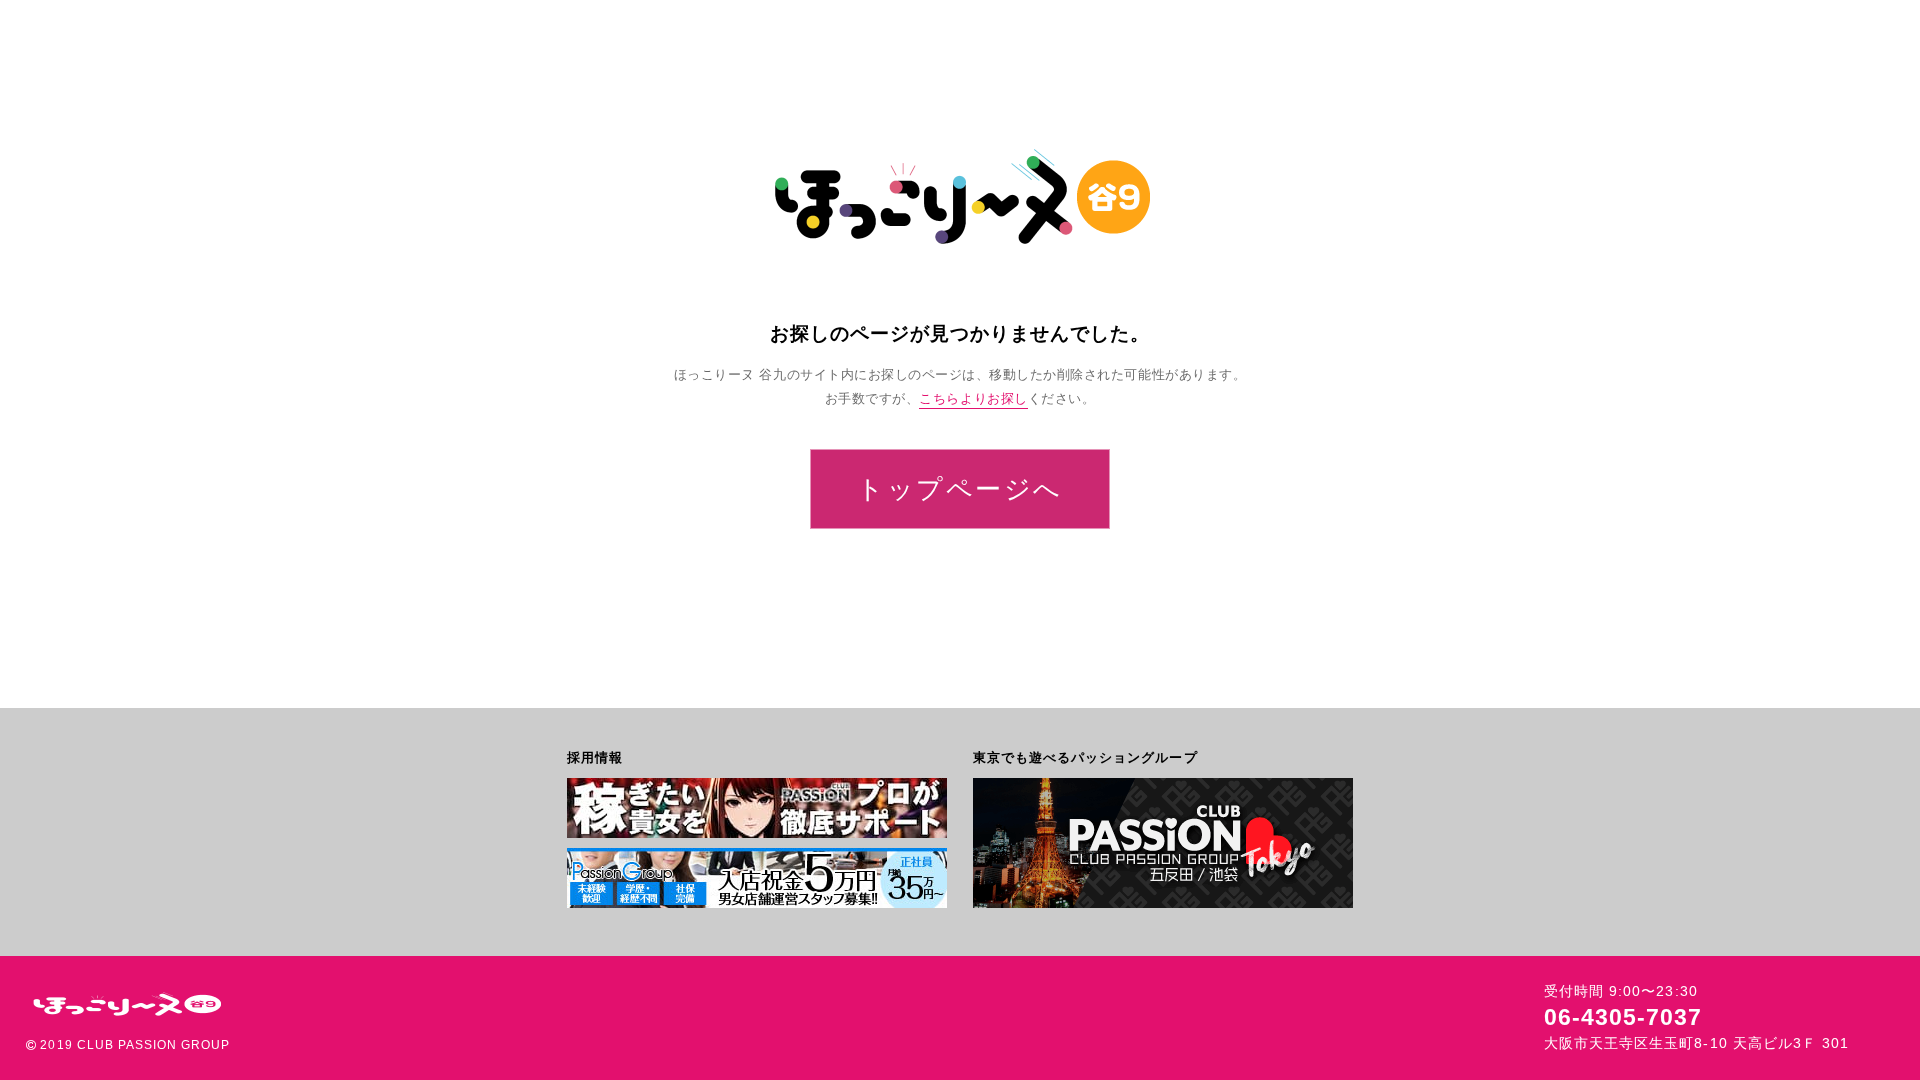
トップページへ (960, 488)
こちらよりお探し (973, 398)
